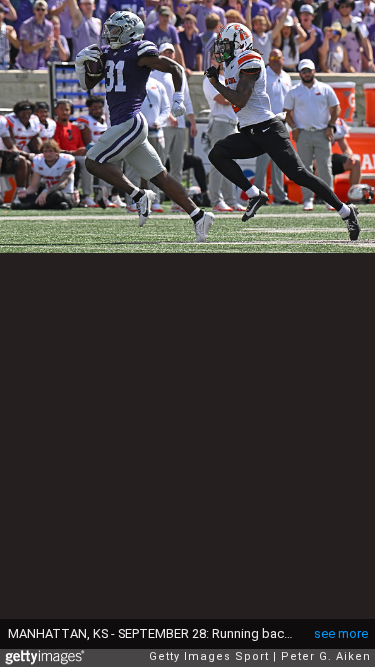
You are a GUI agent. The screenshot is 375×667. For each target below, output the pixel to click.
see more (341, 633)
